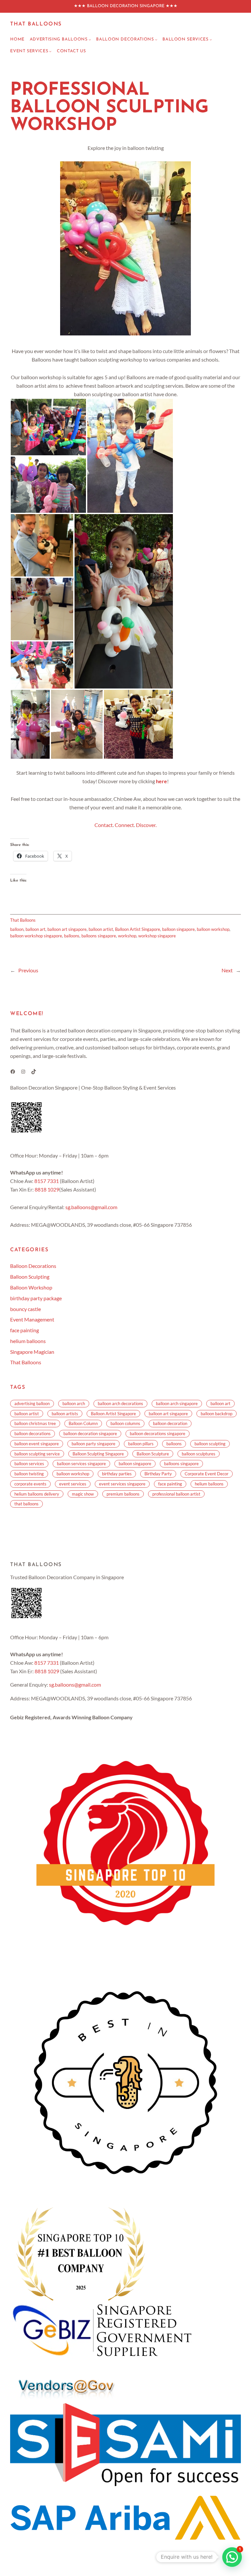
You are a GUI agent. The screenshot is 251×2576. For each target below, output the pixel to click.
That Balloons (36, 24)
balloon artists (65, 1414)
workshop (127, 936)
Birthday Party (158, 1474)
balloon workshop (213, 929)
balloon (17, 929)
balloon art (35, 929)
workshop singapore (157, 936)
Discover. (146, 825)
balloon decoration (170, 1423)
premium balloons (123, 1494)
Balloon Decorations (33, 1266)
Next (227, 970)
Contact (104, 825)
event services (73, 1484)
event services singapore (122, 1484)
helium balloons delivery (37, 1494)
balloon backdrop (217, 1414)
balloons (72, 936)
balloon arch (74, 1403)
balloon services (29, 1464)
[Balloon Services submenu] (211, 40)
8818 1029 (47, 1189)
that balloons (26, 1504)
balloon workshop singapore (36, 936)
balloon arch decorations (120, 1403)
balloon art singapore (67, 929)
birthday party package (36, 1298)
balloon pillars (141, 1444)
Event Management (32, 1319)
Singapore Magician (32, 1352)
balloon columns (125, 1423)
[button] (48, 427)
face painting (25, 1330)
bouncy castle (25, 1309)
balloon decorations (33, 1434)
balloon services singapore (81, 1464)
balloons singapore (99, 936)
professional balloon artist (176, 1494)
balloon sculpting (210, 1444)
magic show (83, 1494)
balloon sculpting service (37, 1454)
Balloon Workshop (31, 1287)
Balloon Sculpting (30, 1277)
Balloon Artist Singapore (138, 929)
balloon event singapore (37, 1444)
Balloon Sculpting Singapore (98, 1454)
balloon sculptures (199, 1454)
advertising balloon (32, 1403)
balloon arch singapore (177, 1403)
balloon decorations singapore (158, 1434)
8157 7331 (47, 1181)
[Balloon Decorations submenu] (156, 40)
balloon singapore (178, 929)
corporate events (30, 1484)
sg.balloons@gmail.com (91, 1207)
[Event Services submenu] (50, 51)
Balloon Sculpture (153, 1454)
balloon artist (101, 929)
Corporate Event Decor (207, 1474)
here (161, 781)
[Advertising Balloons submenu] (90, 40)
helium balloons (28, 1341)
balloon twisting (29, 1474)
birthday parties (117, 1474)
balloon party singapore (93, 1444)
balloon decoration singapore (90, 1434)
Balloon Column (83, 1423)
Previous (28, 970)
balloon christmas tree (35, 1423)
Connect (124, 825)
